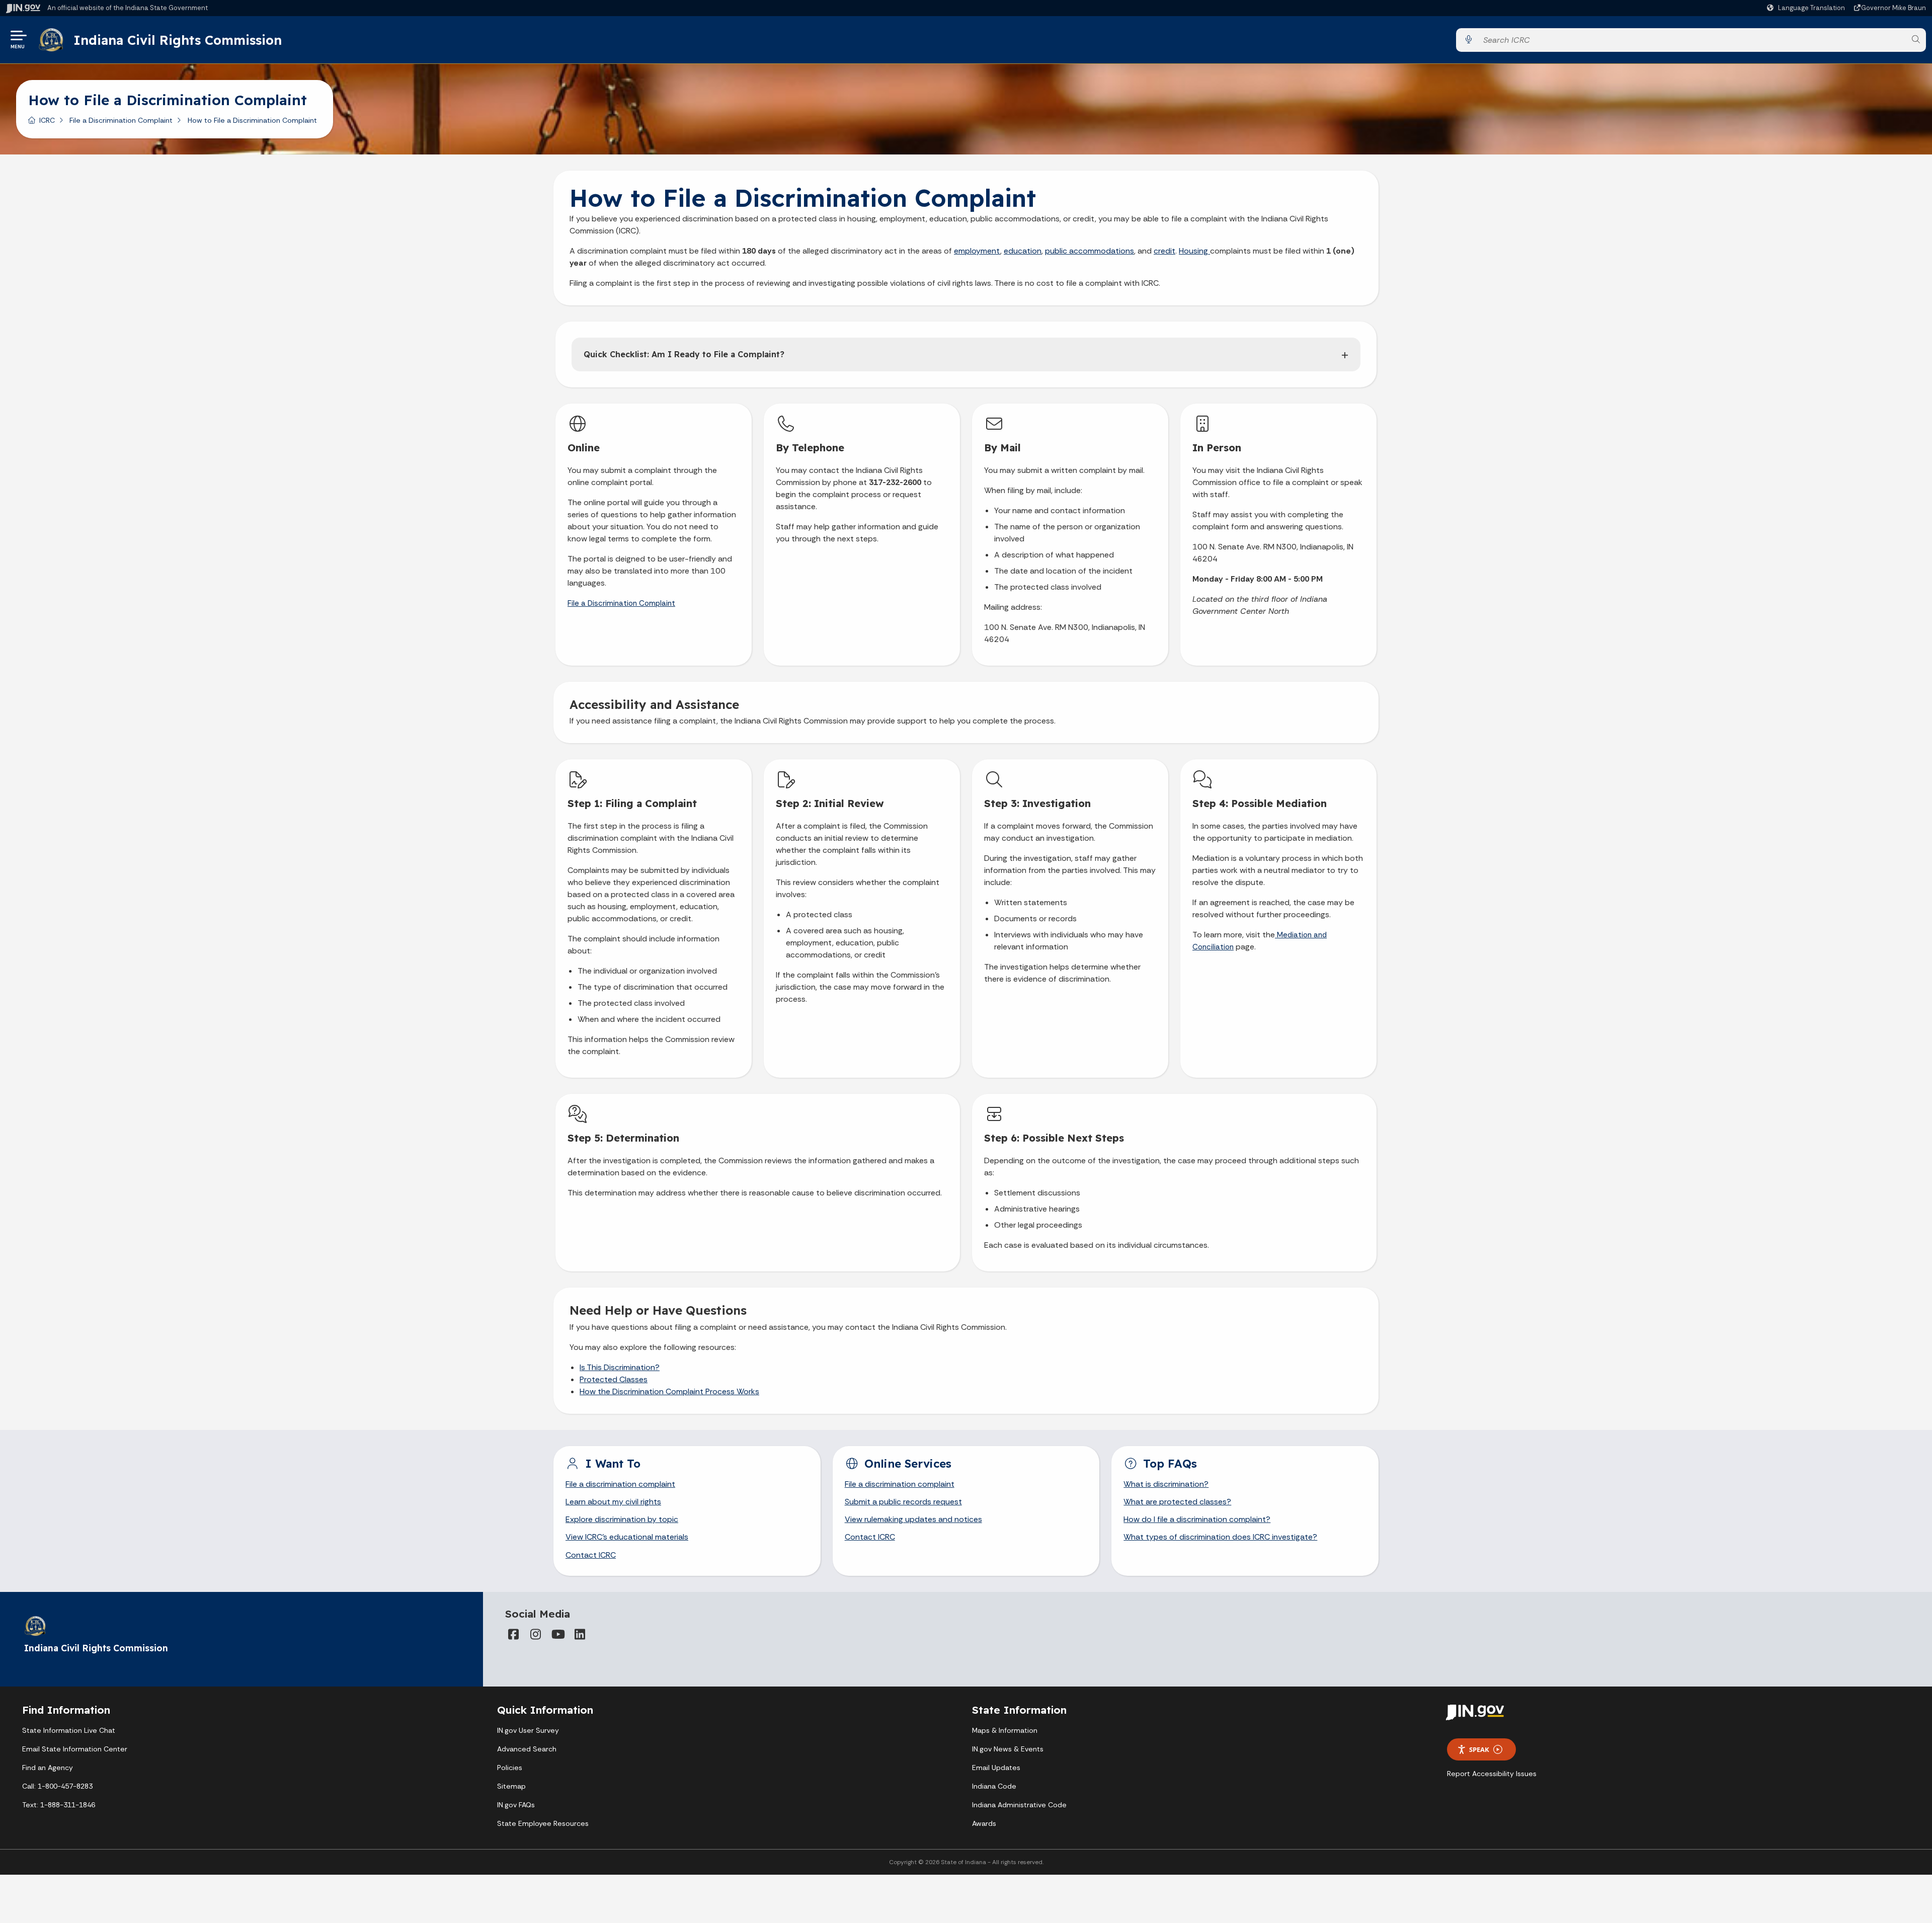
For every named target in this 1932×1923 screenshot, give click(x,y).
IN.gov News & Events (1008, 1749)
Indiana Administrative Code (1019, 1805)
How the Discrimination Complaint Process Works (669, 1391)
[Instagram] (535, 1634)
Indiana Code (994, 1786)
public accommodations (1090, 251)
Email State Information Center (75, 1749)
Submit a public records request (903, 1502)
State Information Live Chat (69, 1730)
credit (1164, 251)
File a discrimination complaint (620, 1484)
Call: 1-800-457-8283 (57, 1786)
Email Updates (996, 1768)
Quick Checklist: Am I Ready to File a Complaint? (684, 354)
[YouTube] (557, 1634)
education (1023, 251)
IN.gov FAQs (516, 1805)
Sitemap (511, 1786)
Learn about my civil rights (613, 1502)
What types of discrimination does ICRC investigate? (1220, 1537)
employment (977, 251)
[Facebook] (513, 1634)
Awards (984, 1823)
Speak (1479, 1749)
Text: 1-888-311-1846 (59, 1805)
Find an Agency (48, 1768)
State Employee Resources (543, 1823)
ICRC (47, 120)
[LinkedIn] (580, 1634)
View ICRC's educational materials (627, 1537)
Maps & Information (1005, 1730)
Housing (1194, 251)
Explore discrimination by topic (622, 1519)
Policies (510, 1768)
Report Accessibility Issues (1492, 1774)
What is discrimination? (1166, 1484)
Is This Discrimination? (620, 1367)
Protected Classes (614, 1379)
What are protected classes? (1177, 1502)
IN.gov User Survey (528, 1730)
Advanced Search (527, 1749)
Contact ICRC (591, 1555)
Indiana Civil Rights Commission (178, 40)
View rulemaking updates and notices (913, 1519)
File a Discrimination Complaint (121, 120)
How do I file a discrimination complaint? (1197, 1519)
